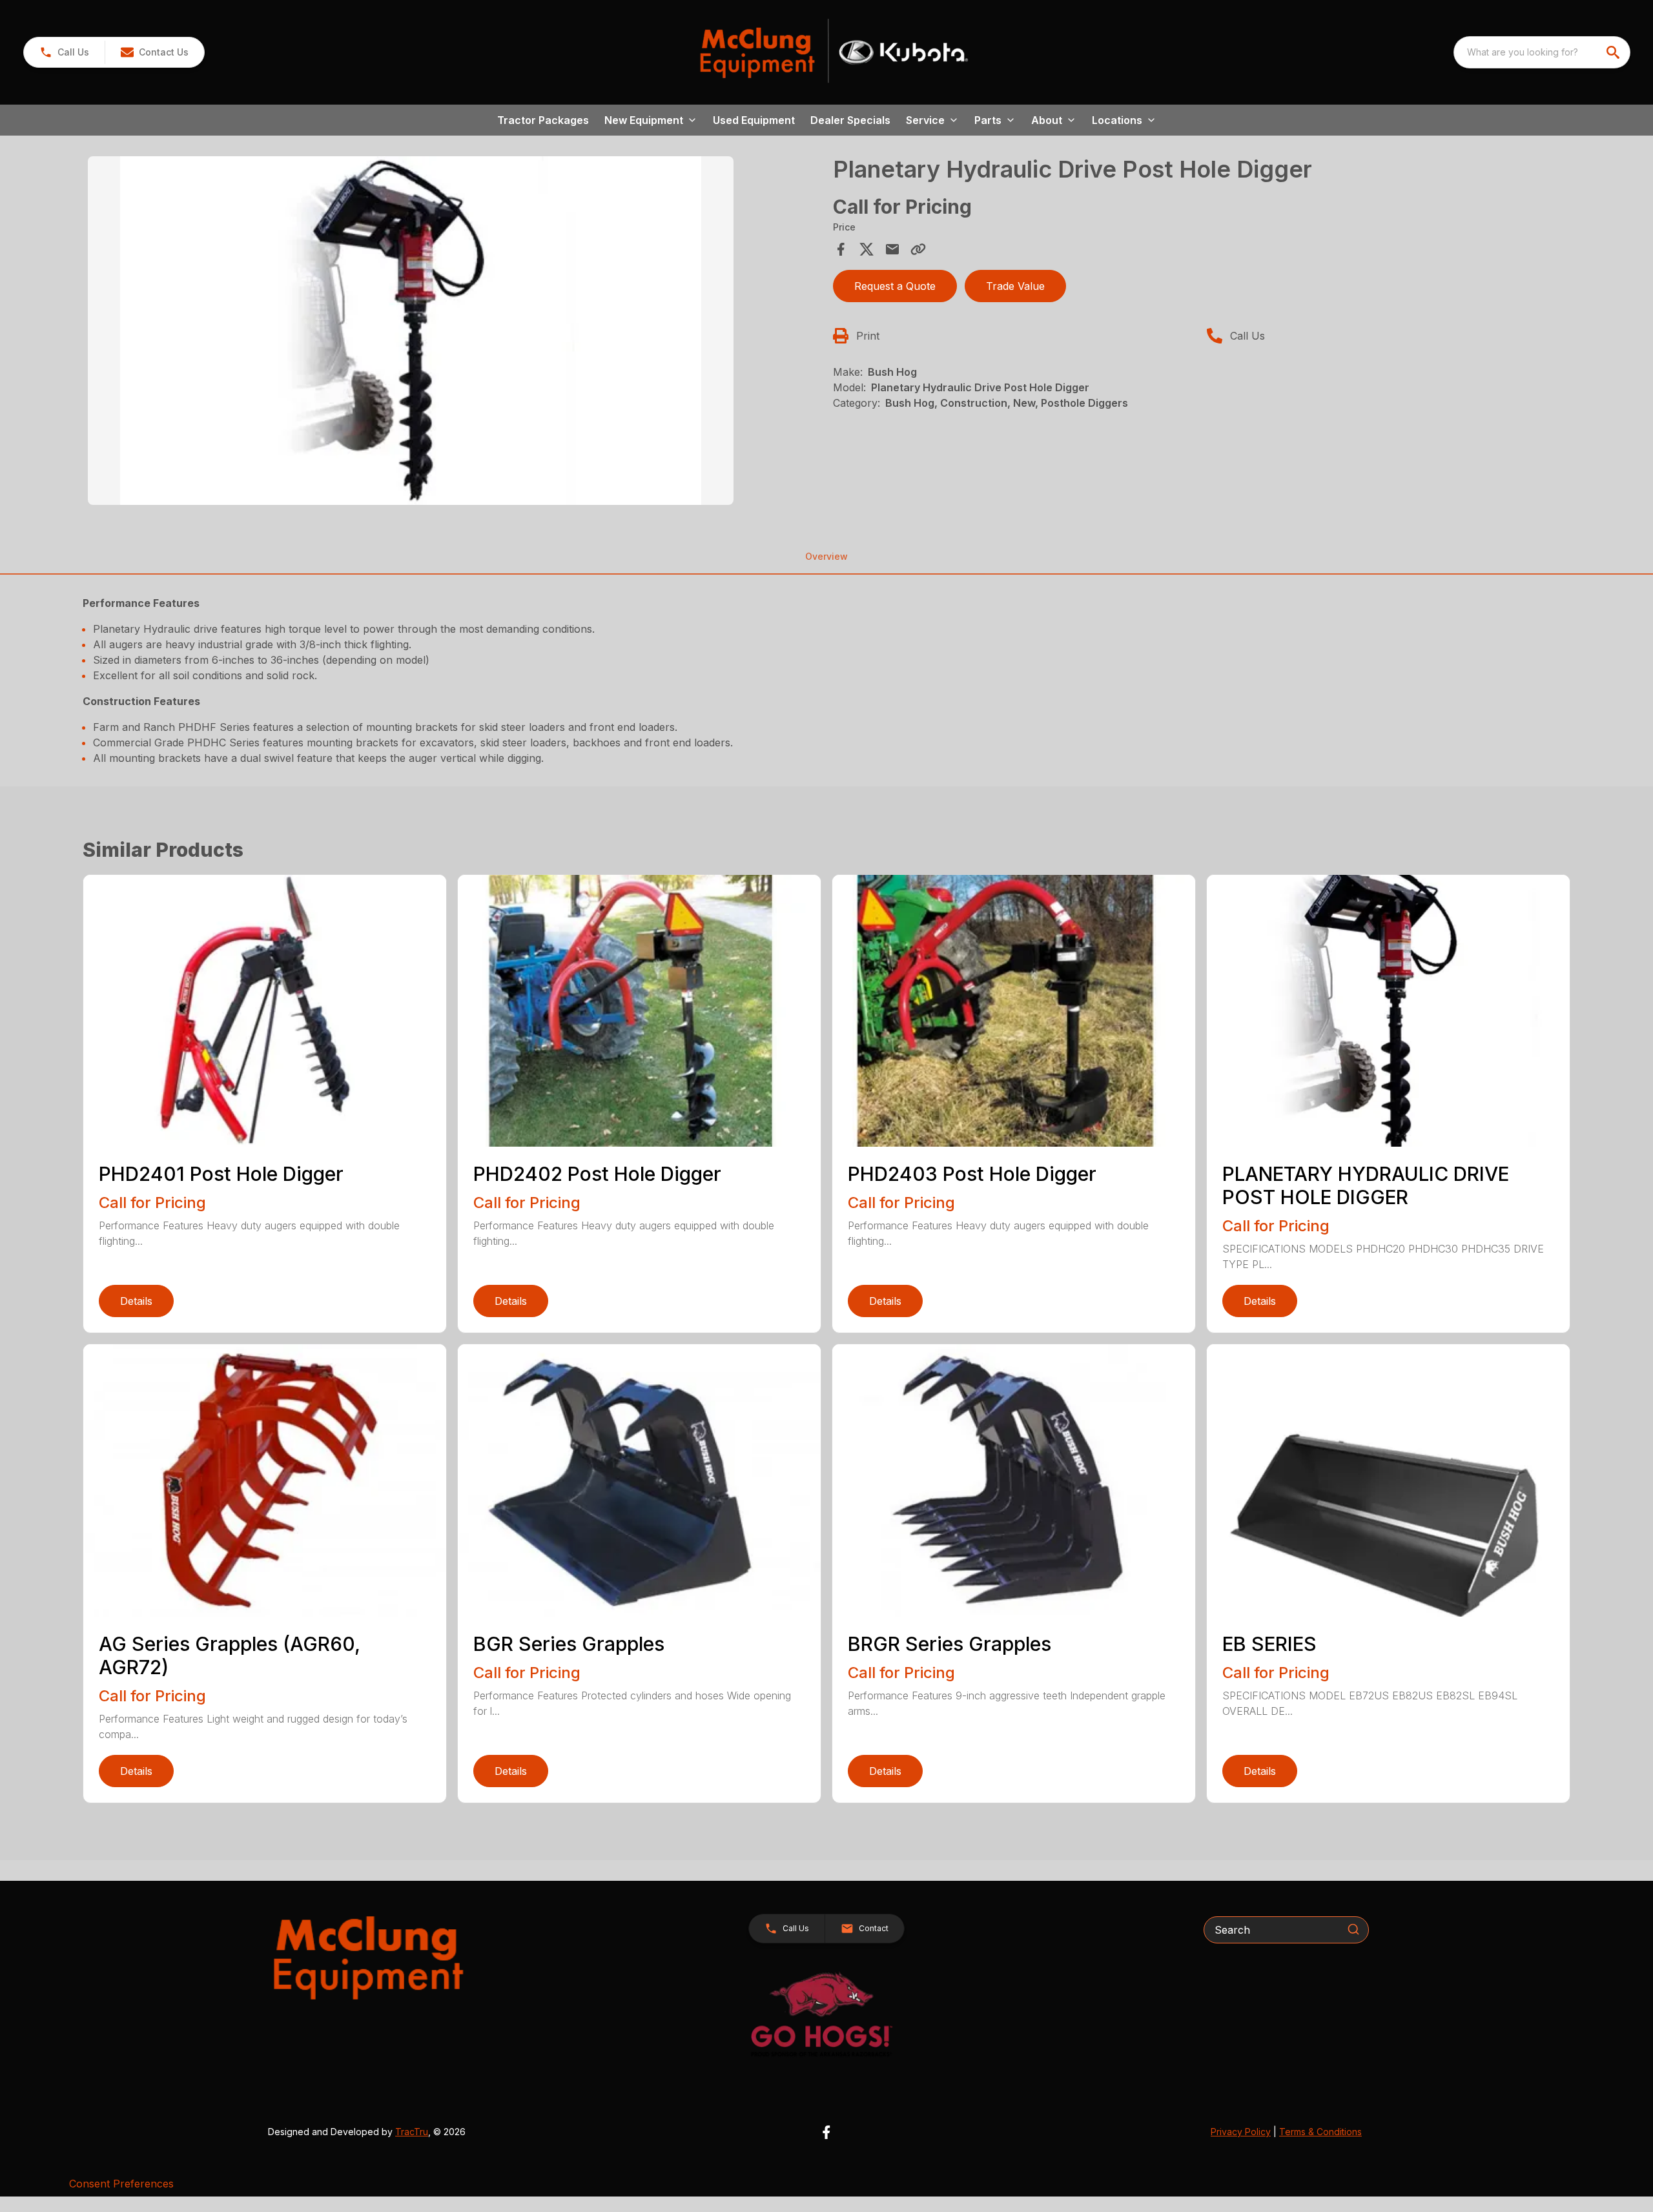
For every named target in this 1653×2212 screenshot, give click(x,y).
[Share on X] (867, 249)
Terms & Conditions (1320, 2132)
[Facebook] (826, 2132)
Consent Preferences (121, 2184)
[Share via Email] (892, 249)
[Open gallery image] (411, 331)
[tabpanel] (454, 333)
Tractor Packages (543, 120)
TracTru (412, 2132)
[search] (1614, 52)
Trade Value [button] (1015, 286)
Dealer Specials (850, 120)
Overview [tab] (826, 556)
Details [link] (136, 1301)
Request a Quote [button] (895, 286)
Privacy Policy (1241, 2132)
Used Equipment (754, 120)
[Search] (1353, 1929)
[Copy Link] (918, 249)
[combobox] (1542, 52)
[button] (64, 52)
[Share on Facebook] (841, 249)
